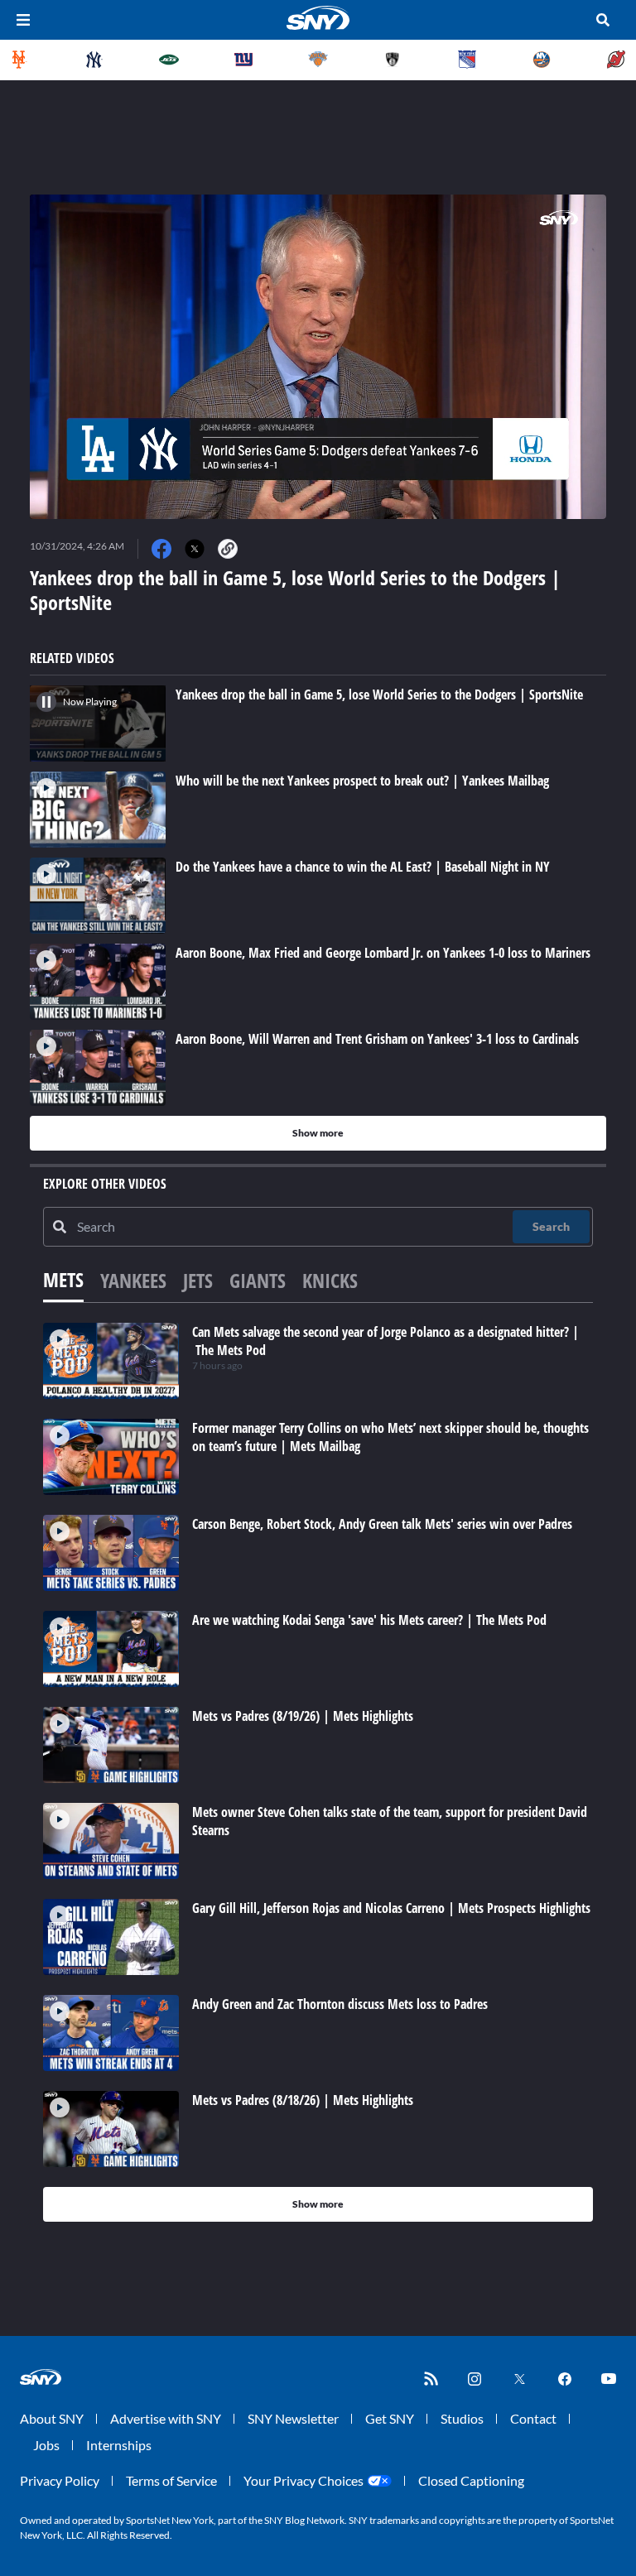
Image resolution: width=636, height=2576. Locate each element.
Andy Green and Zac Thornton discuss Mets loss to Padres (340, 2004)
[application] (318, 357)
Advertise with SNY (166, 2418)
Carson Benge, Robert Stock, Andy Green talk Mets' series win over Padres (382, 1524)
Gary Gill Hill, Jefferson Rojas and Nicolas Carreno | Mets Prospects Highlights (391, 1908)
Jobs (46, 2445)
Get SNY (390, 2418)
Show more (318, 1133)
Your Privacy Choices (304, 2480)
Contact (533, 2418)
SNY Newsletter (293, 2418)
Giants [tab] (258, 1280)
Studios (462, 2418)
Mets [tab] (63, 1279)
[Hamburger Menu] (23, 20)
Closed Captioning (471, 2480)
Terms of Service (171, 2480)
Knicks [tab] (330, 1280)
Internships (119, 2445)
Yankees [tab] (133, 1280)
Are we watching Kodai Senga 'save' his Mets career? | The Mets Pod (369, 1620)
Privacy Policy (60, 2480)
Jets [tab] (198, 1280)
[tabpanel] (318, 1772)
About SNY (52, 2418)
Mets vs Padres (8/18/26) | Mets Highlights (303, 2100)
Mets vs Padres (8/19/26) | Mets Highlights (303, 1716)
